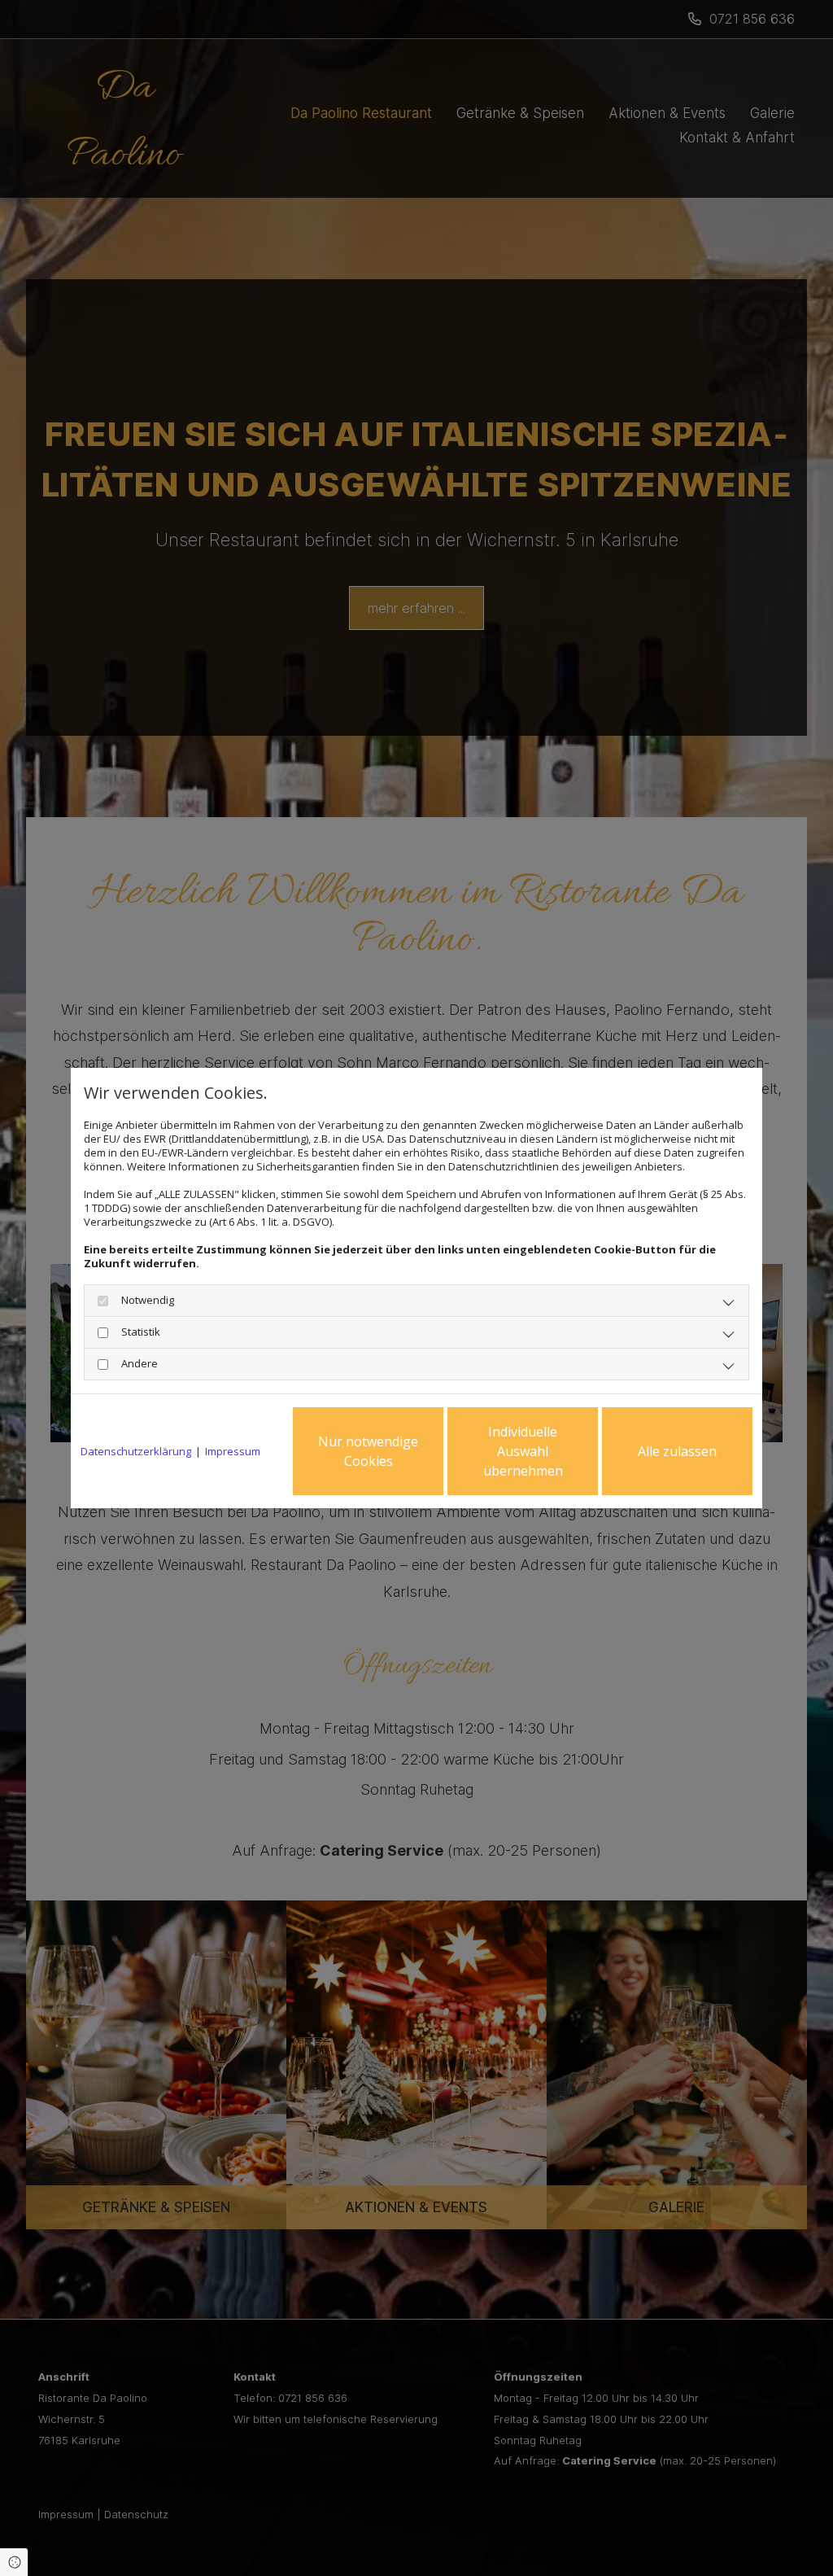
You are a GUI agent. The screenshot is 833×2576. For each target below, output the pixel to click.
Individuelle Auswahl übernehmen (523, 1451)
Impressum (233, 1452)
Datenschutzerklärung (136, 1452)
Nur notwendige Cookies (368, 1451)
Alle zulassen (677, 1451)
